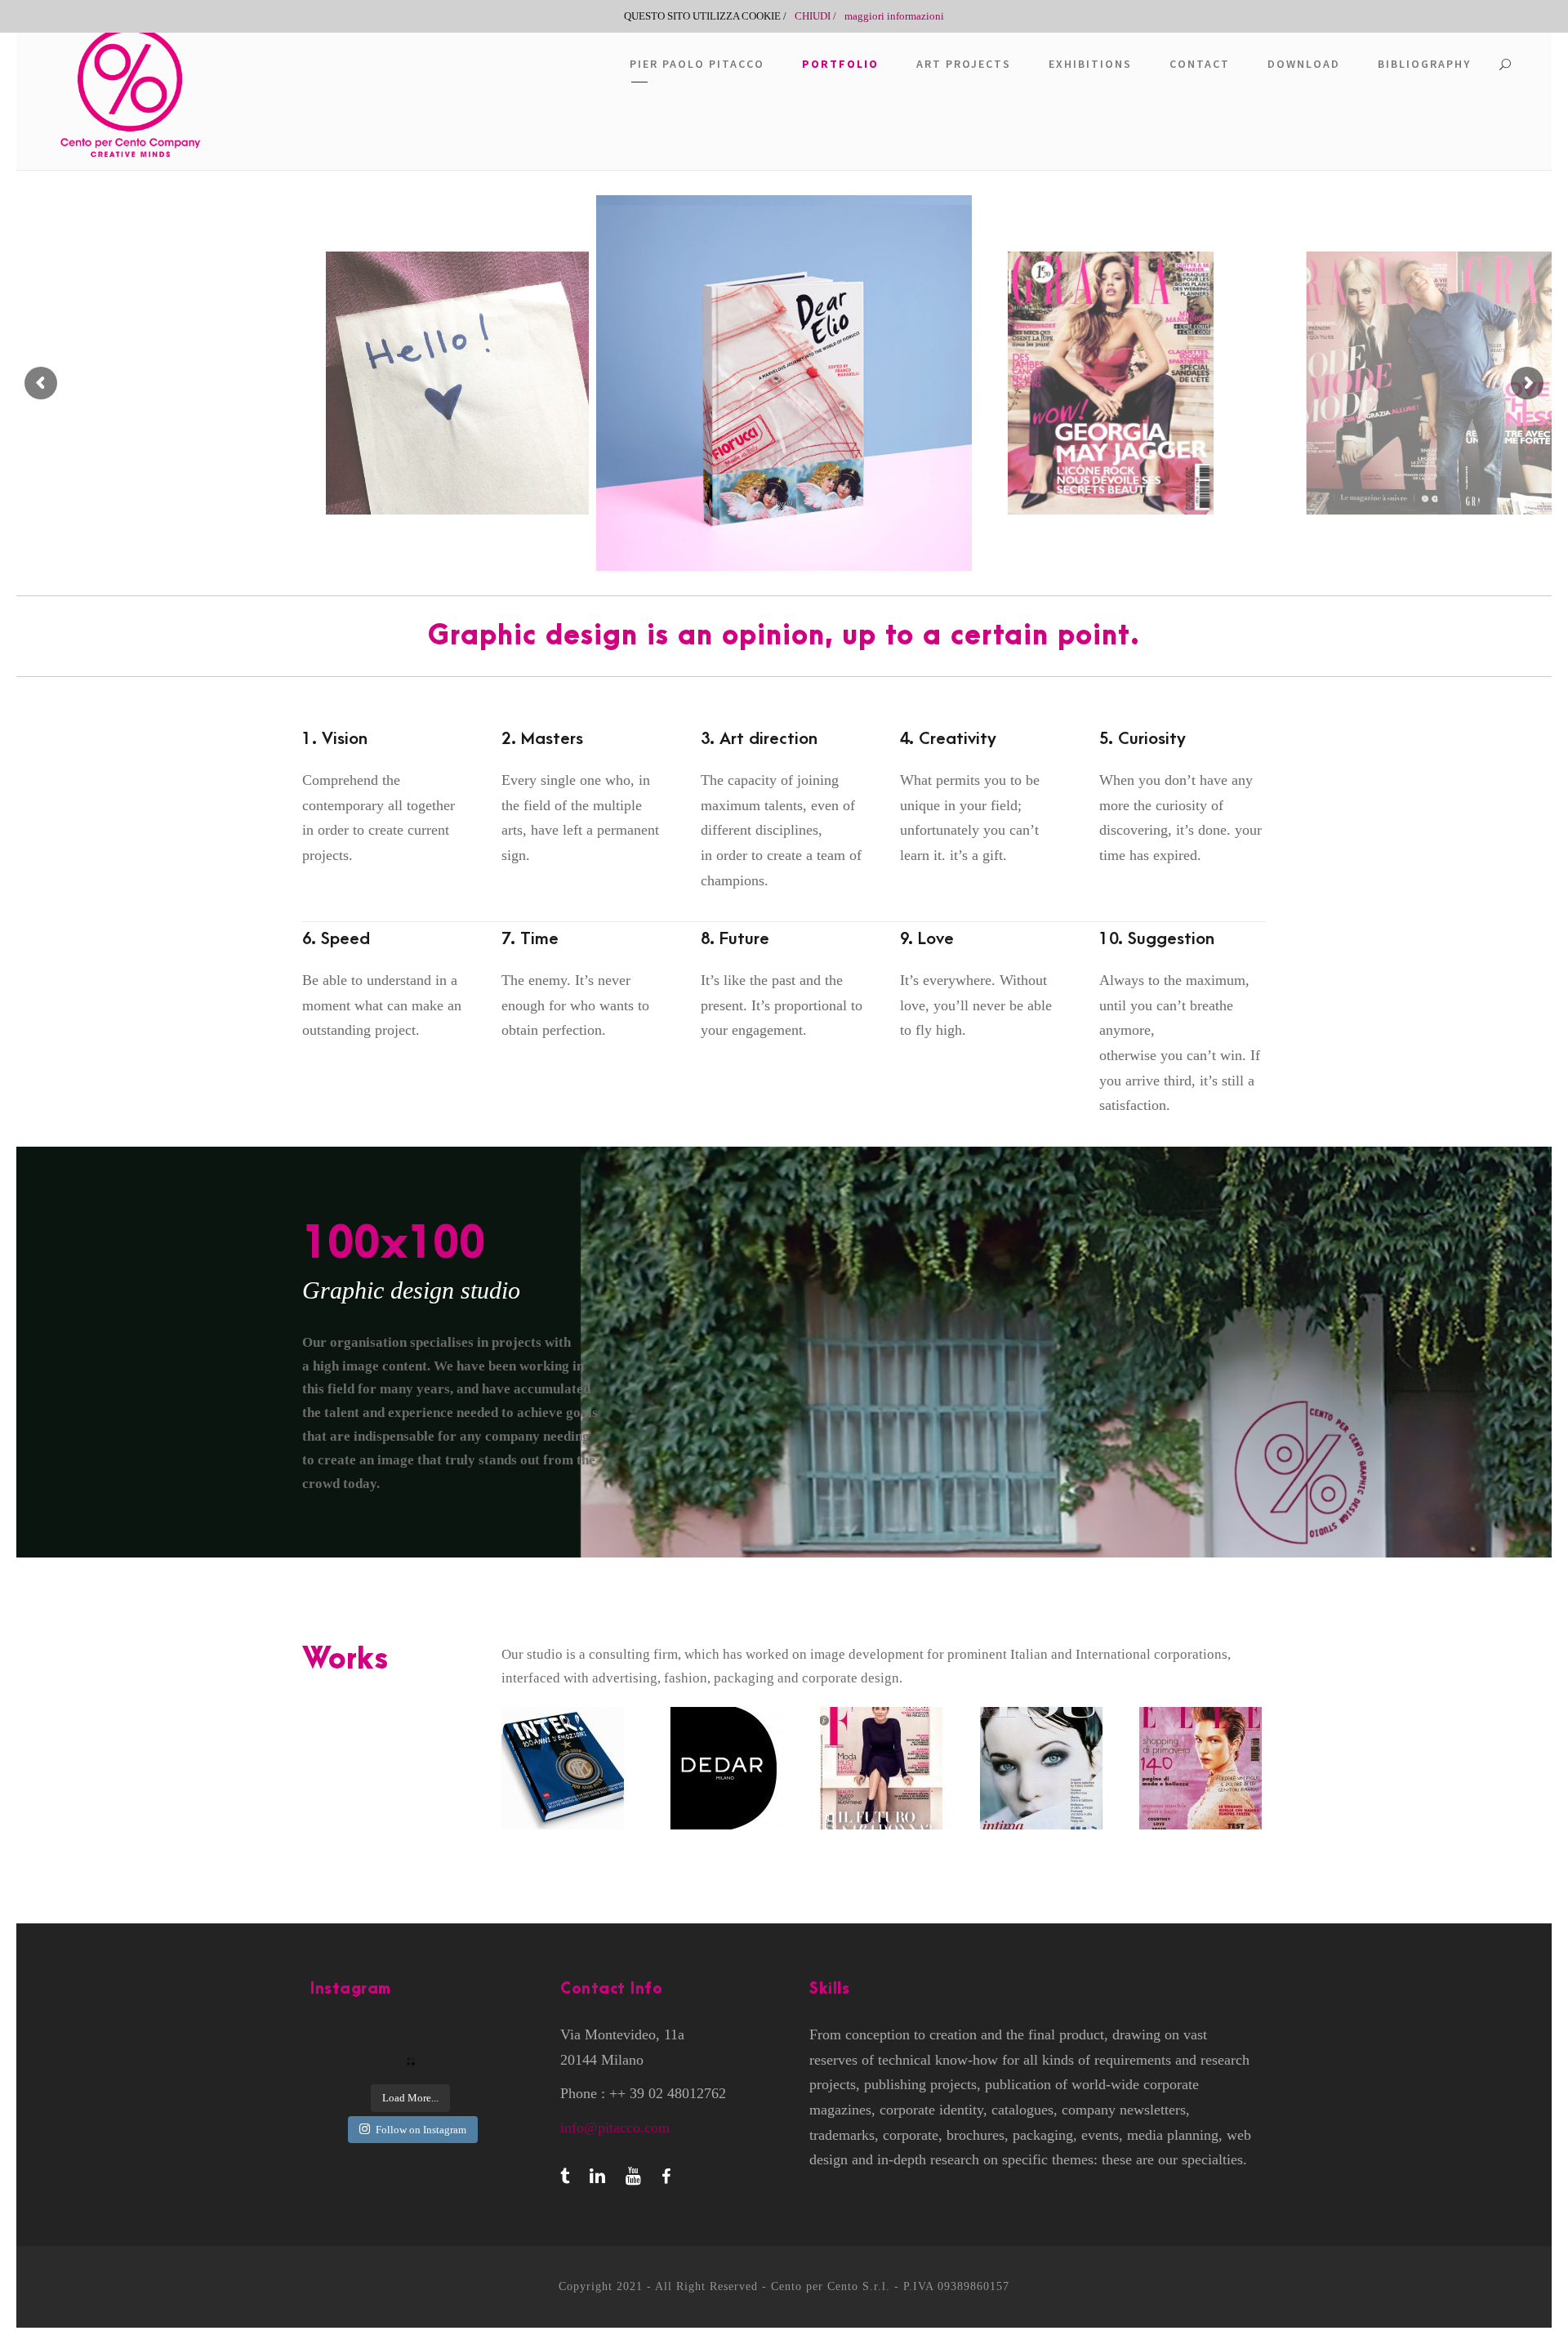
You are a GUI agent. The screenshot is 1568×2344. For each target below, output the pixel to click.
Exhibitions (1090, 64)
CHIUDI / (815, 16)
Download (1304, 64)
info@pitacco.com (615, 2128)
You (1043, 1768)
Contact (1200, 64)
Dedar (724, 1768)
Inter (565, 1768)
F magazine (884, 1768)
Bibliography (1424, 64)
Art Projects (964, 64)
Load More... (410, 2098)
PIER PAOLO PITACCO (697, 64)
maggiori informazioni (894, 16)
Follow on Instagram (421, 2130)
